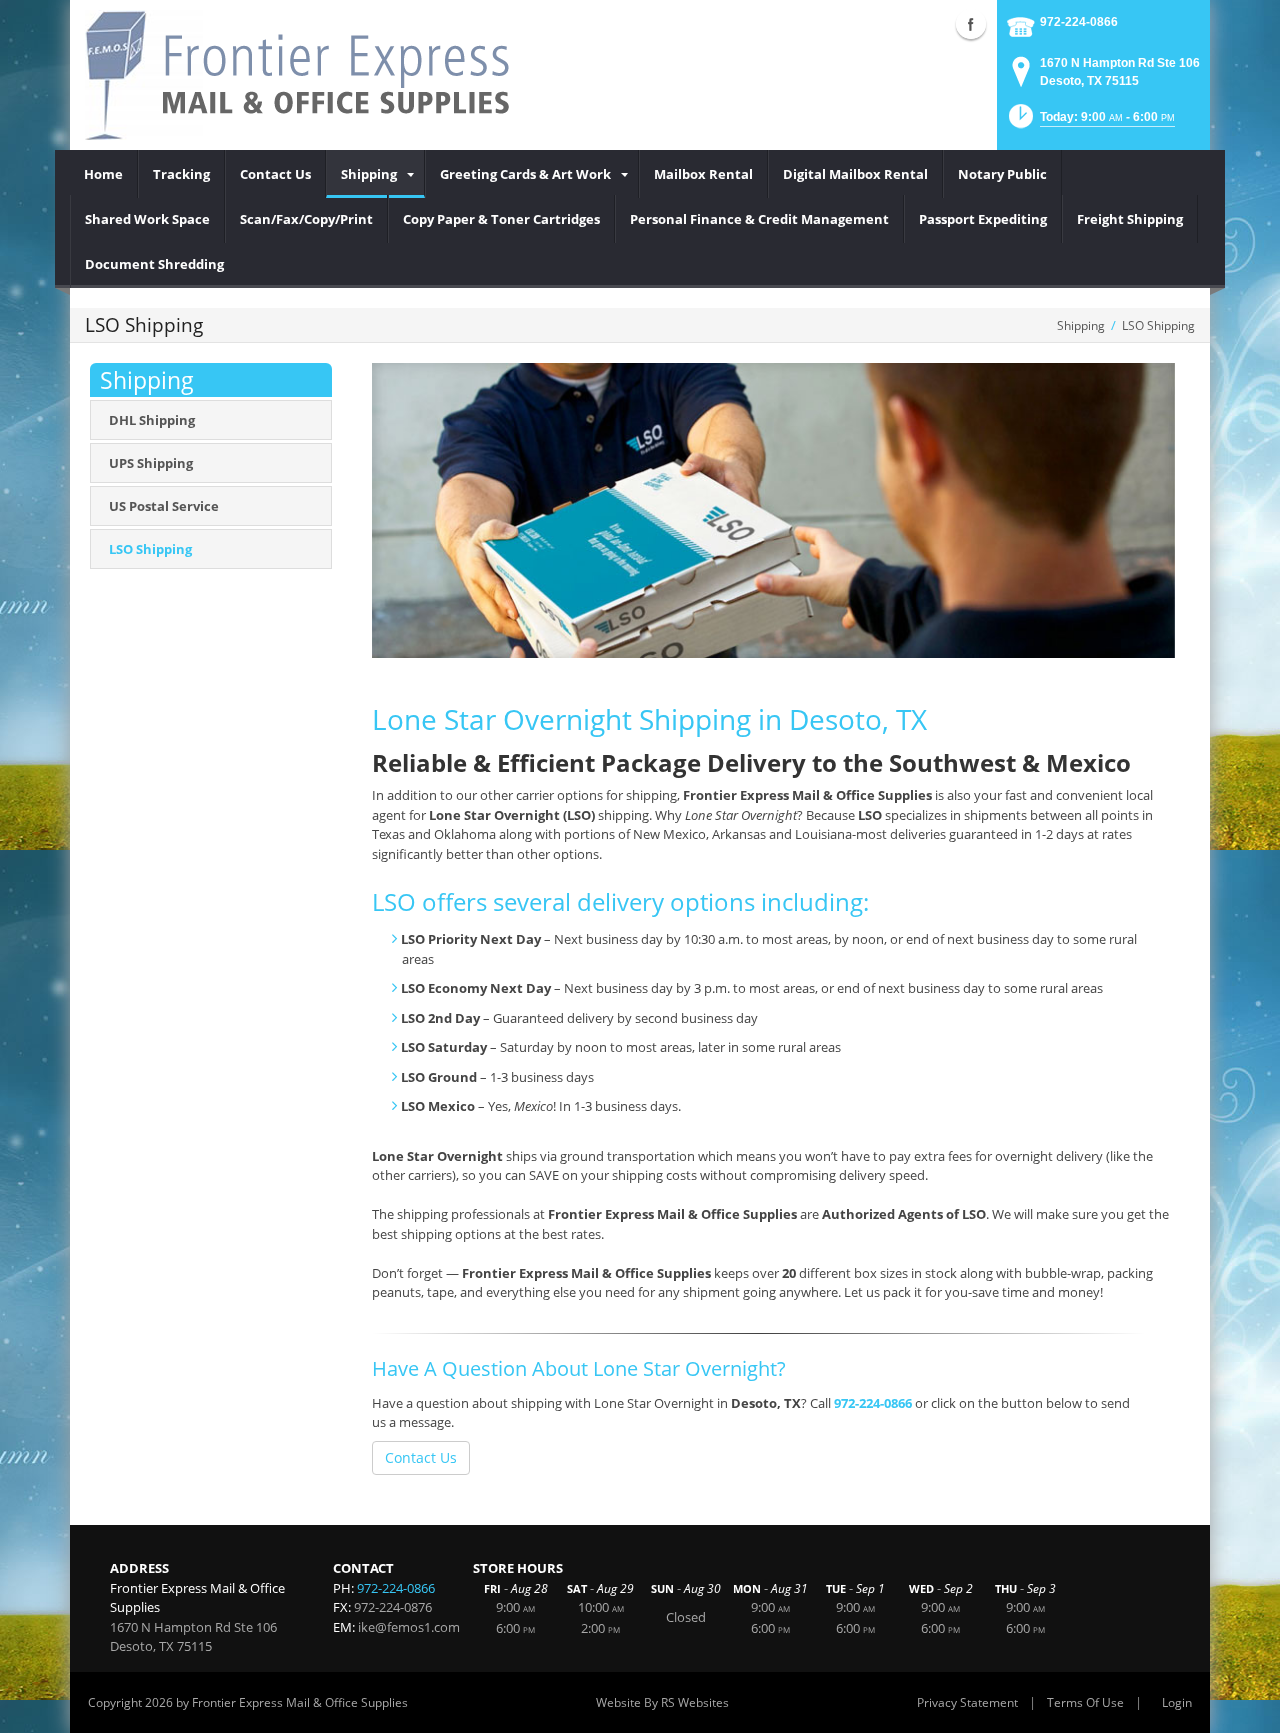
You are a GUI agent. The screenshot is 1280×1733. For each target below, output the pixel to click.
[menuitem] (104, 174)
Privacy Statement (967, 1702)
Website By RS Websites (662, 1702)
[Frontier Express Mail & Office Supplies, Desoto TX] (310, 75)
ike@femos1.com (409, 1627)
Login (1177, 1702)
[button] (1090, 122)
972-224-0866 (1079, 22)
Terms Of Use (1085, 1702)
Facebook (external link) (971, 24)
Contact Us (421, 1457)
